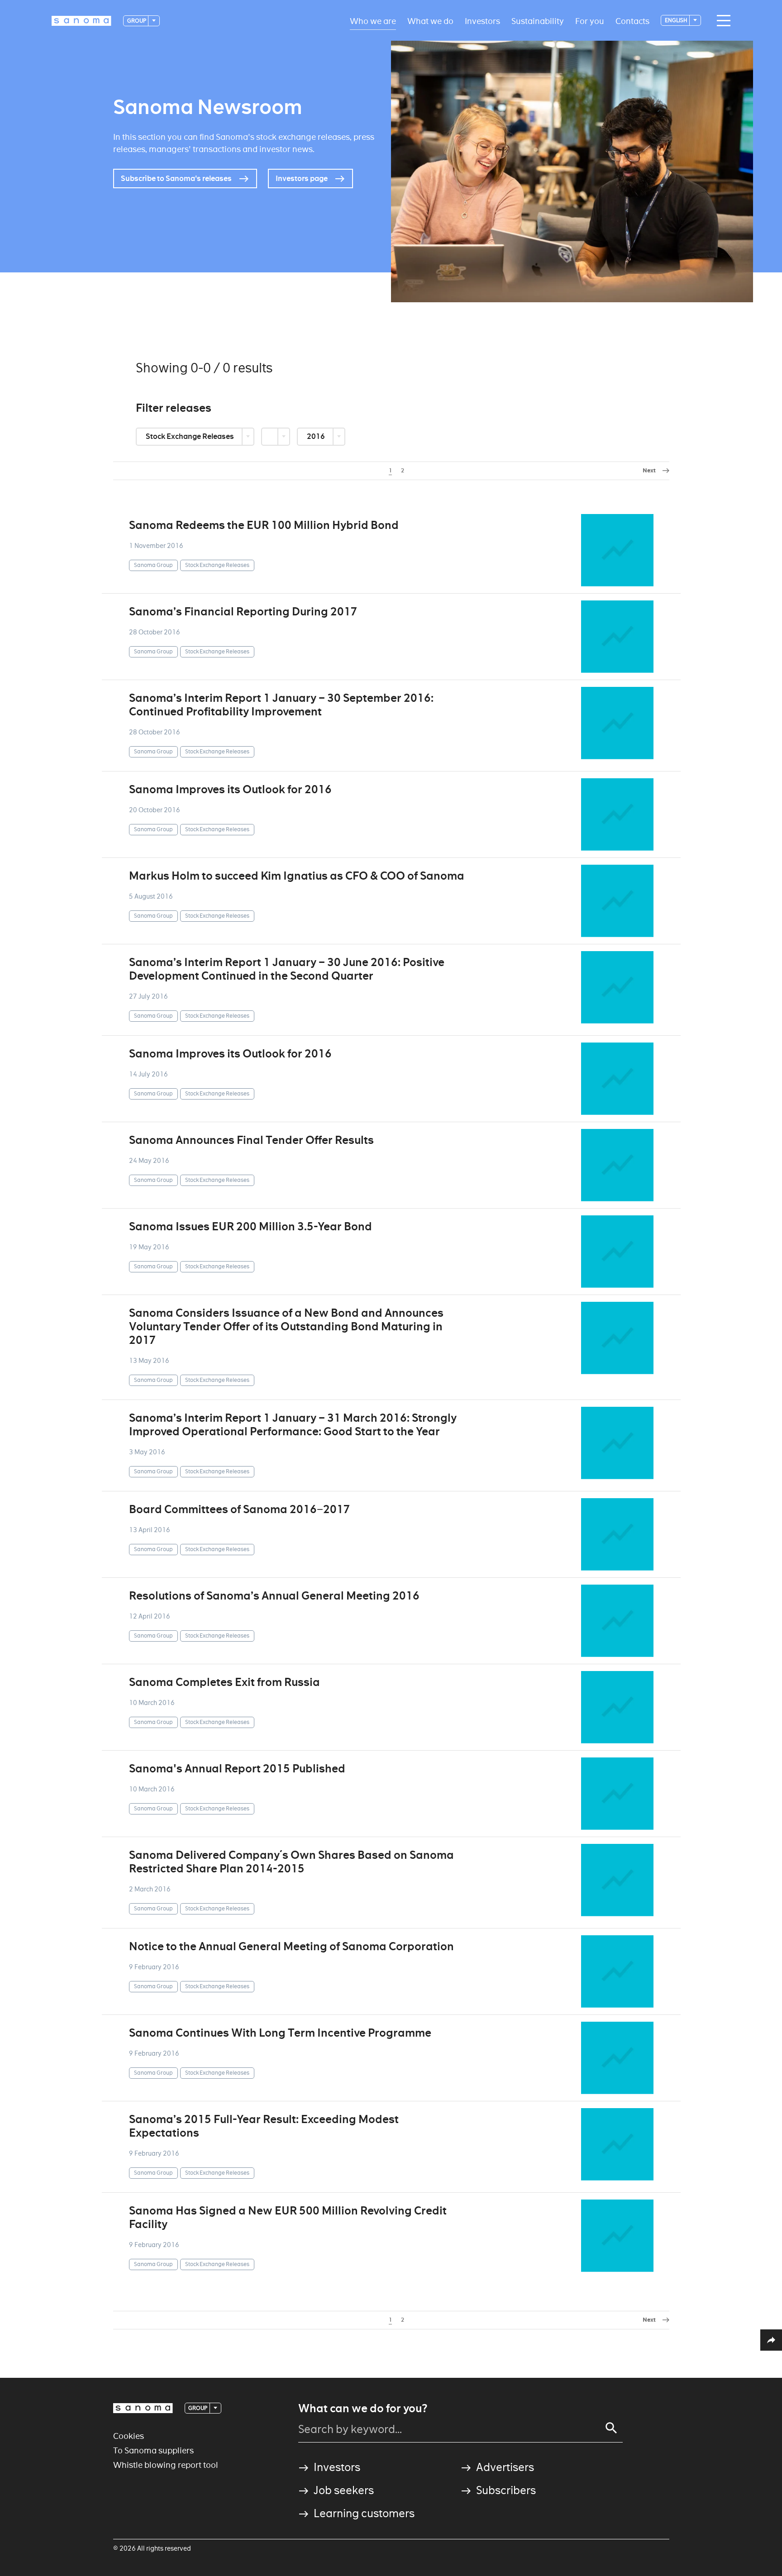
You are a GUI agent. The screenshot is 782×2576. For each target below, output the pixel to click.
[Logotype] (143, 2408)
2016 (317, 436)
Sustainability (538, 21)
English (677, 20)
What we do (430, 21)
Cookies (129, 2436)
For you (590, 21)
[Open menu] (721, 21)
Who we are (373, 21)
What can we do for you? (363, 2409)
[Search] (611, 2428)
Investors (482, 21)
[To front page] (81, 21)
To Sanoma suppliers (153, 2450)
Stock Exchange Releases (191, 436)
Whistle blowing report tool (166, 2465)
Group (137, 21)
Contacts (632, 21)
